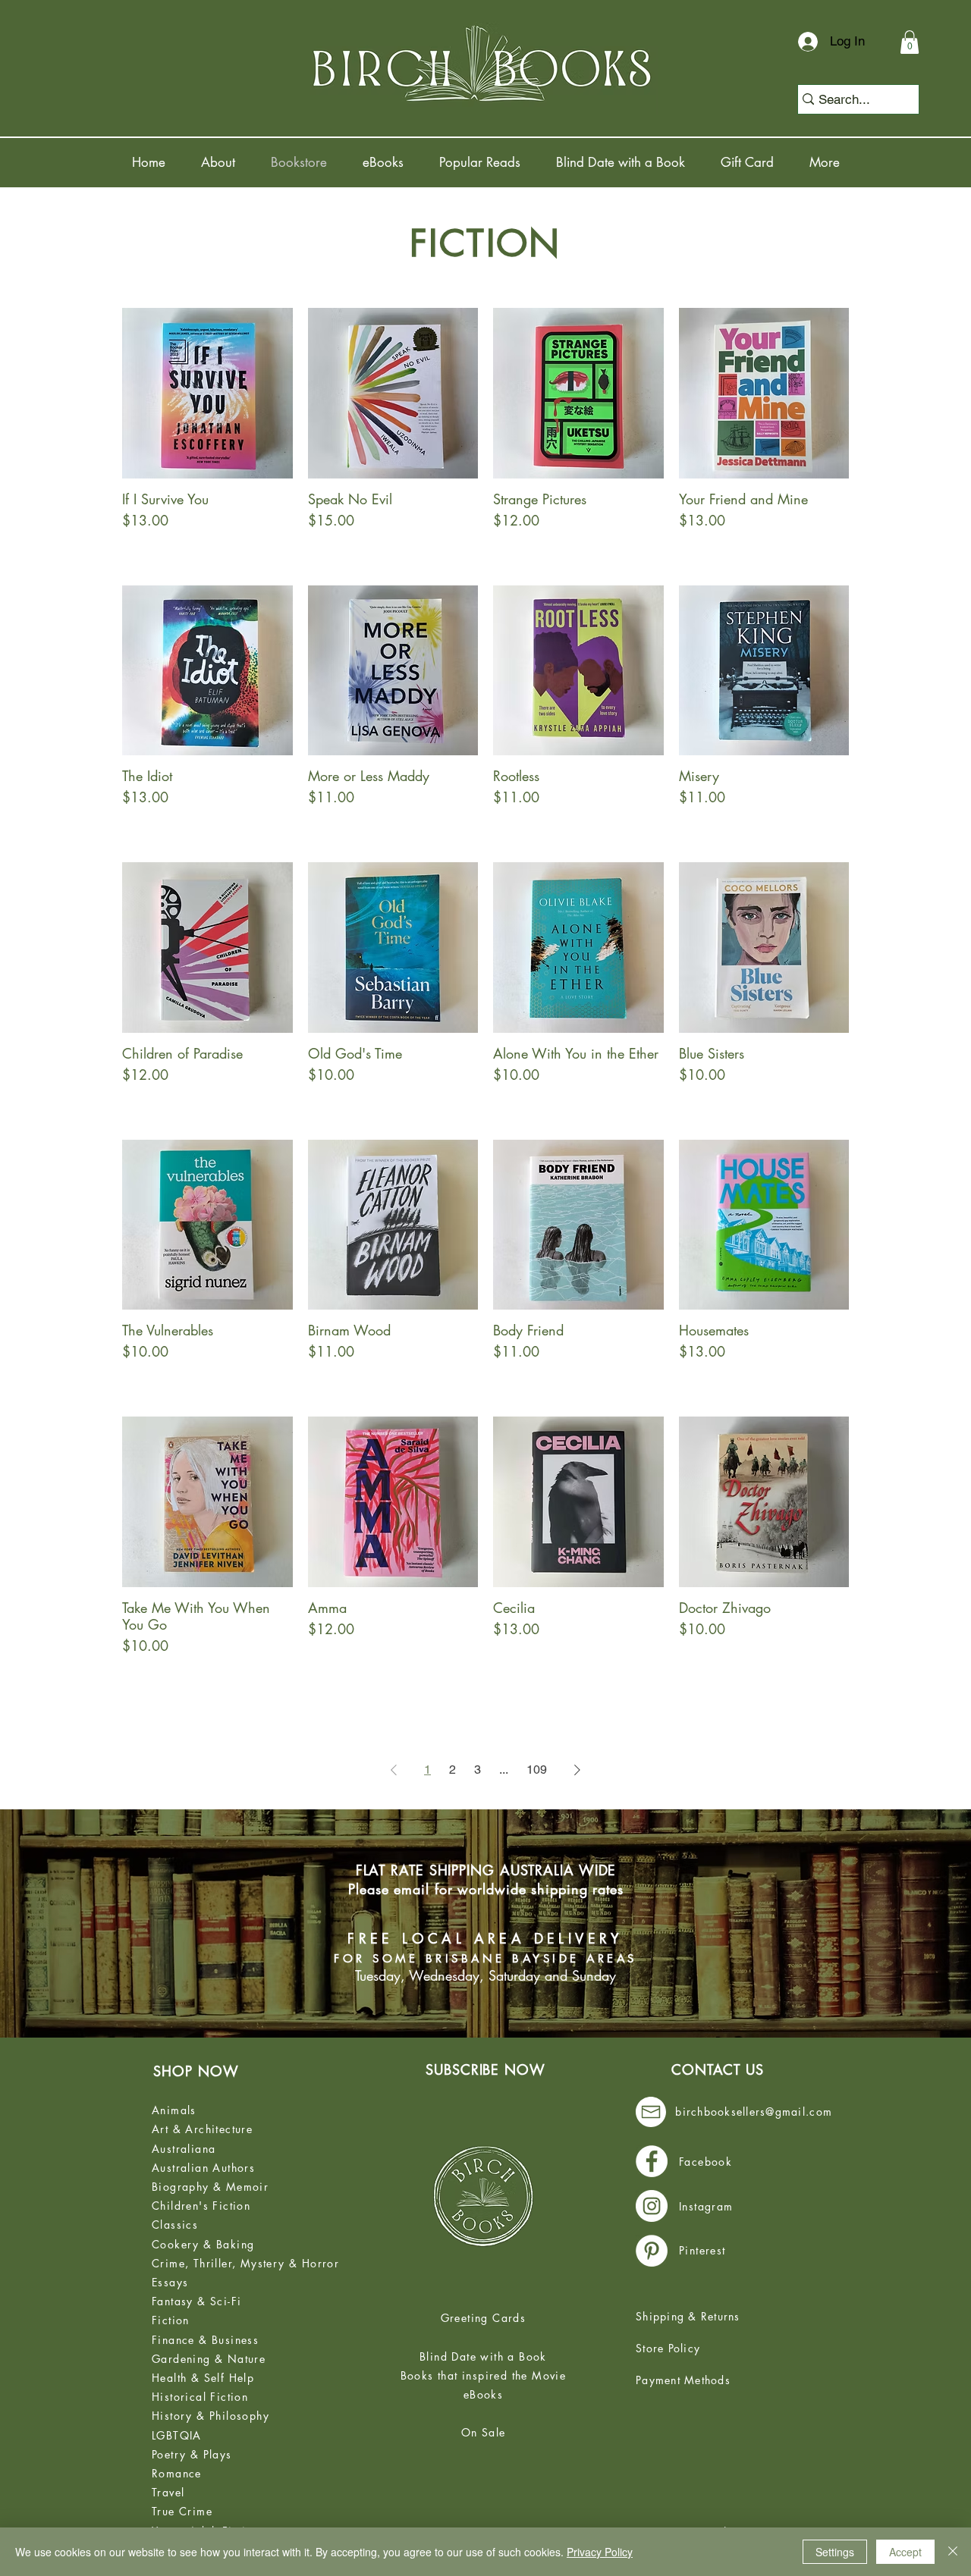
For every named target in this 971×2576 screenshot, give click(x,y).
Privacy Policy (600, 2552)
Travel (168, 2492)
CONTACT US (718, 2069)
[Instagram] (652, 2206)
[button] (910, 42)
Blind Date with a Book (483, 2356)
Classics (175, 2225)
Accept (905, 2552)
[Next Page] (577, 1770)
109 (537, 1770)
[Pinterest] (652, 2251)
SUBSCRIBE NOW (485, 2069)
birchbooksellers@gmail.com (754, 2112)
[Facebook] (652, 2161)
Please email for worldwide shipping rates (486, 1889)
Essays (170, 2282)
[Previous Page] (394, 1770)
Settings (835, 2552)
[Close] (953, 2552)
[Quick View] (207, 393)
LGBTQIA (177, 2435)
